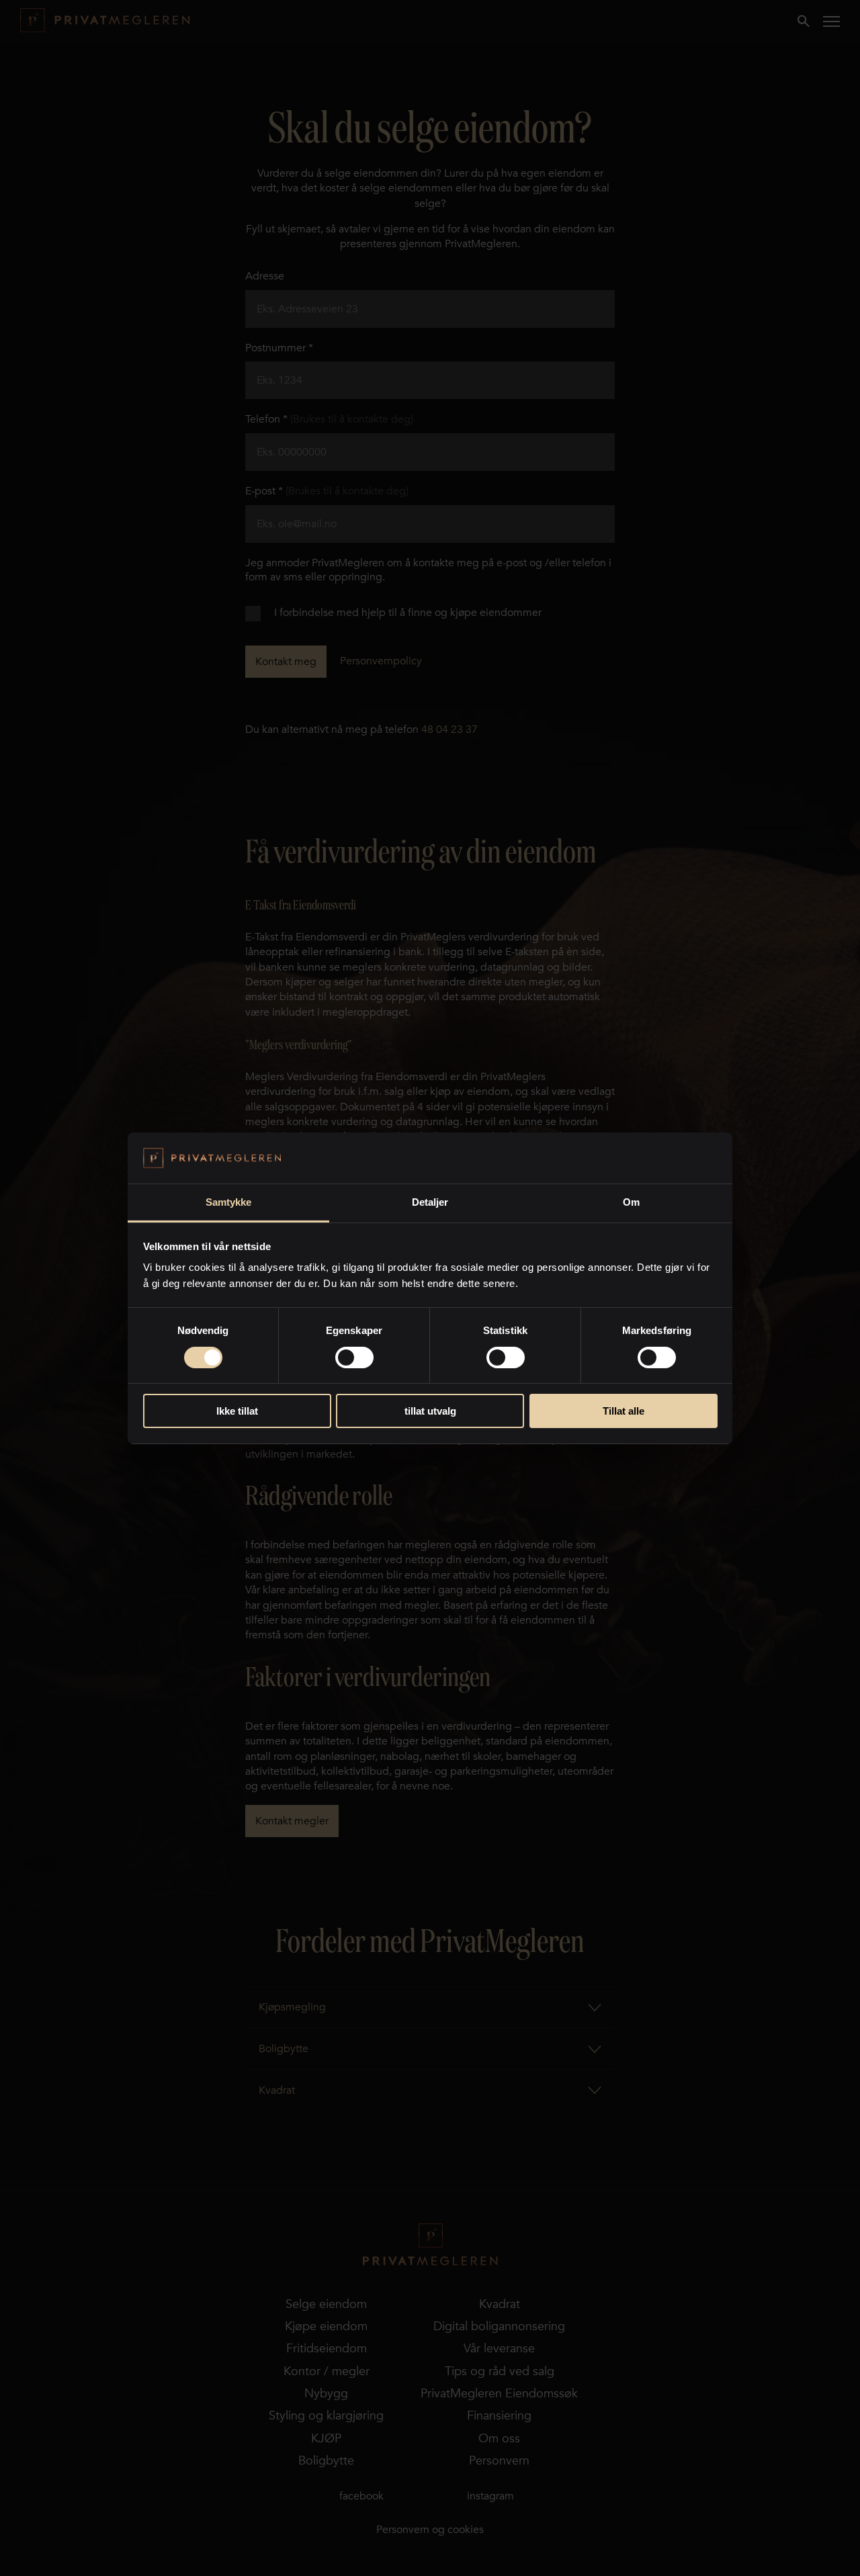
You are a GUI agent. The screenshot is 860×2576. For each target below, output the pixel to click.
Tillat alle (623, 1411)
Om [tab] (631, 1202)
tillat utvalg (430, 1411)
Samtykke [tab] (229, 1202)
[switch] (354, 1358)
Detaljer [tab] (430, 1202)
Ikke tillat (237, 1411)
